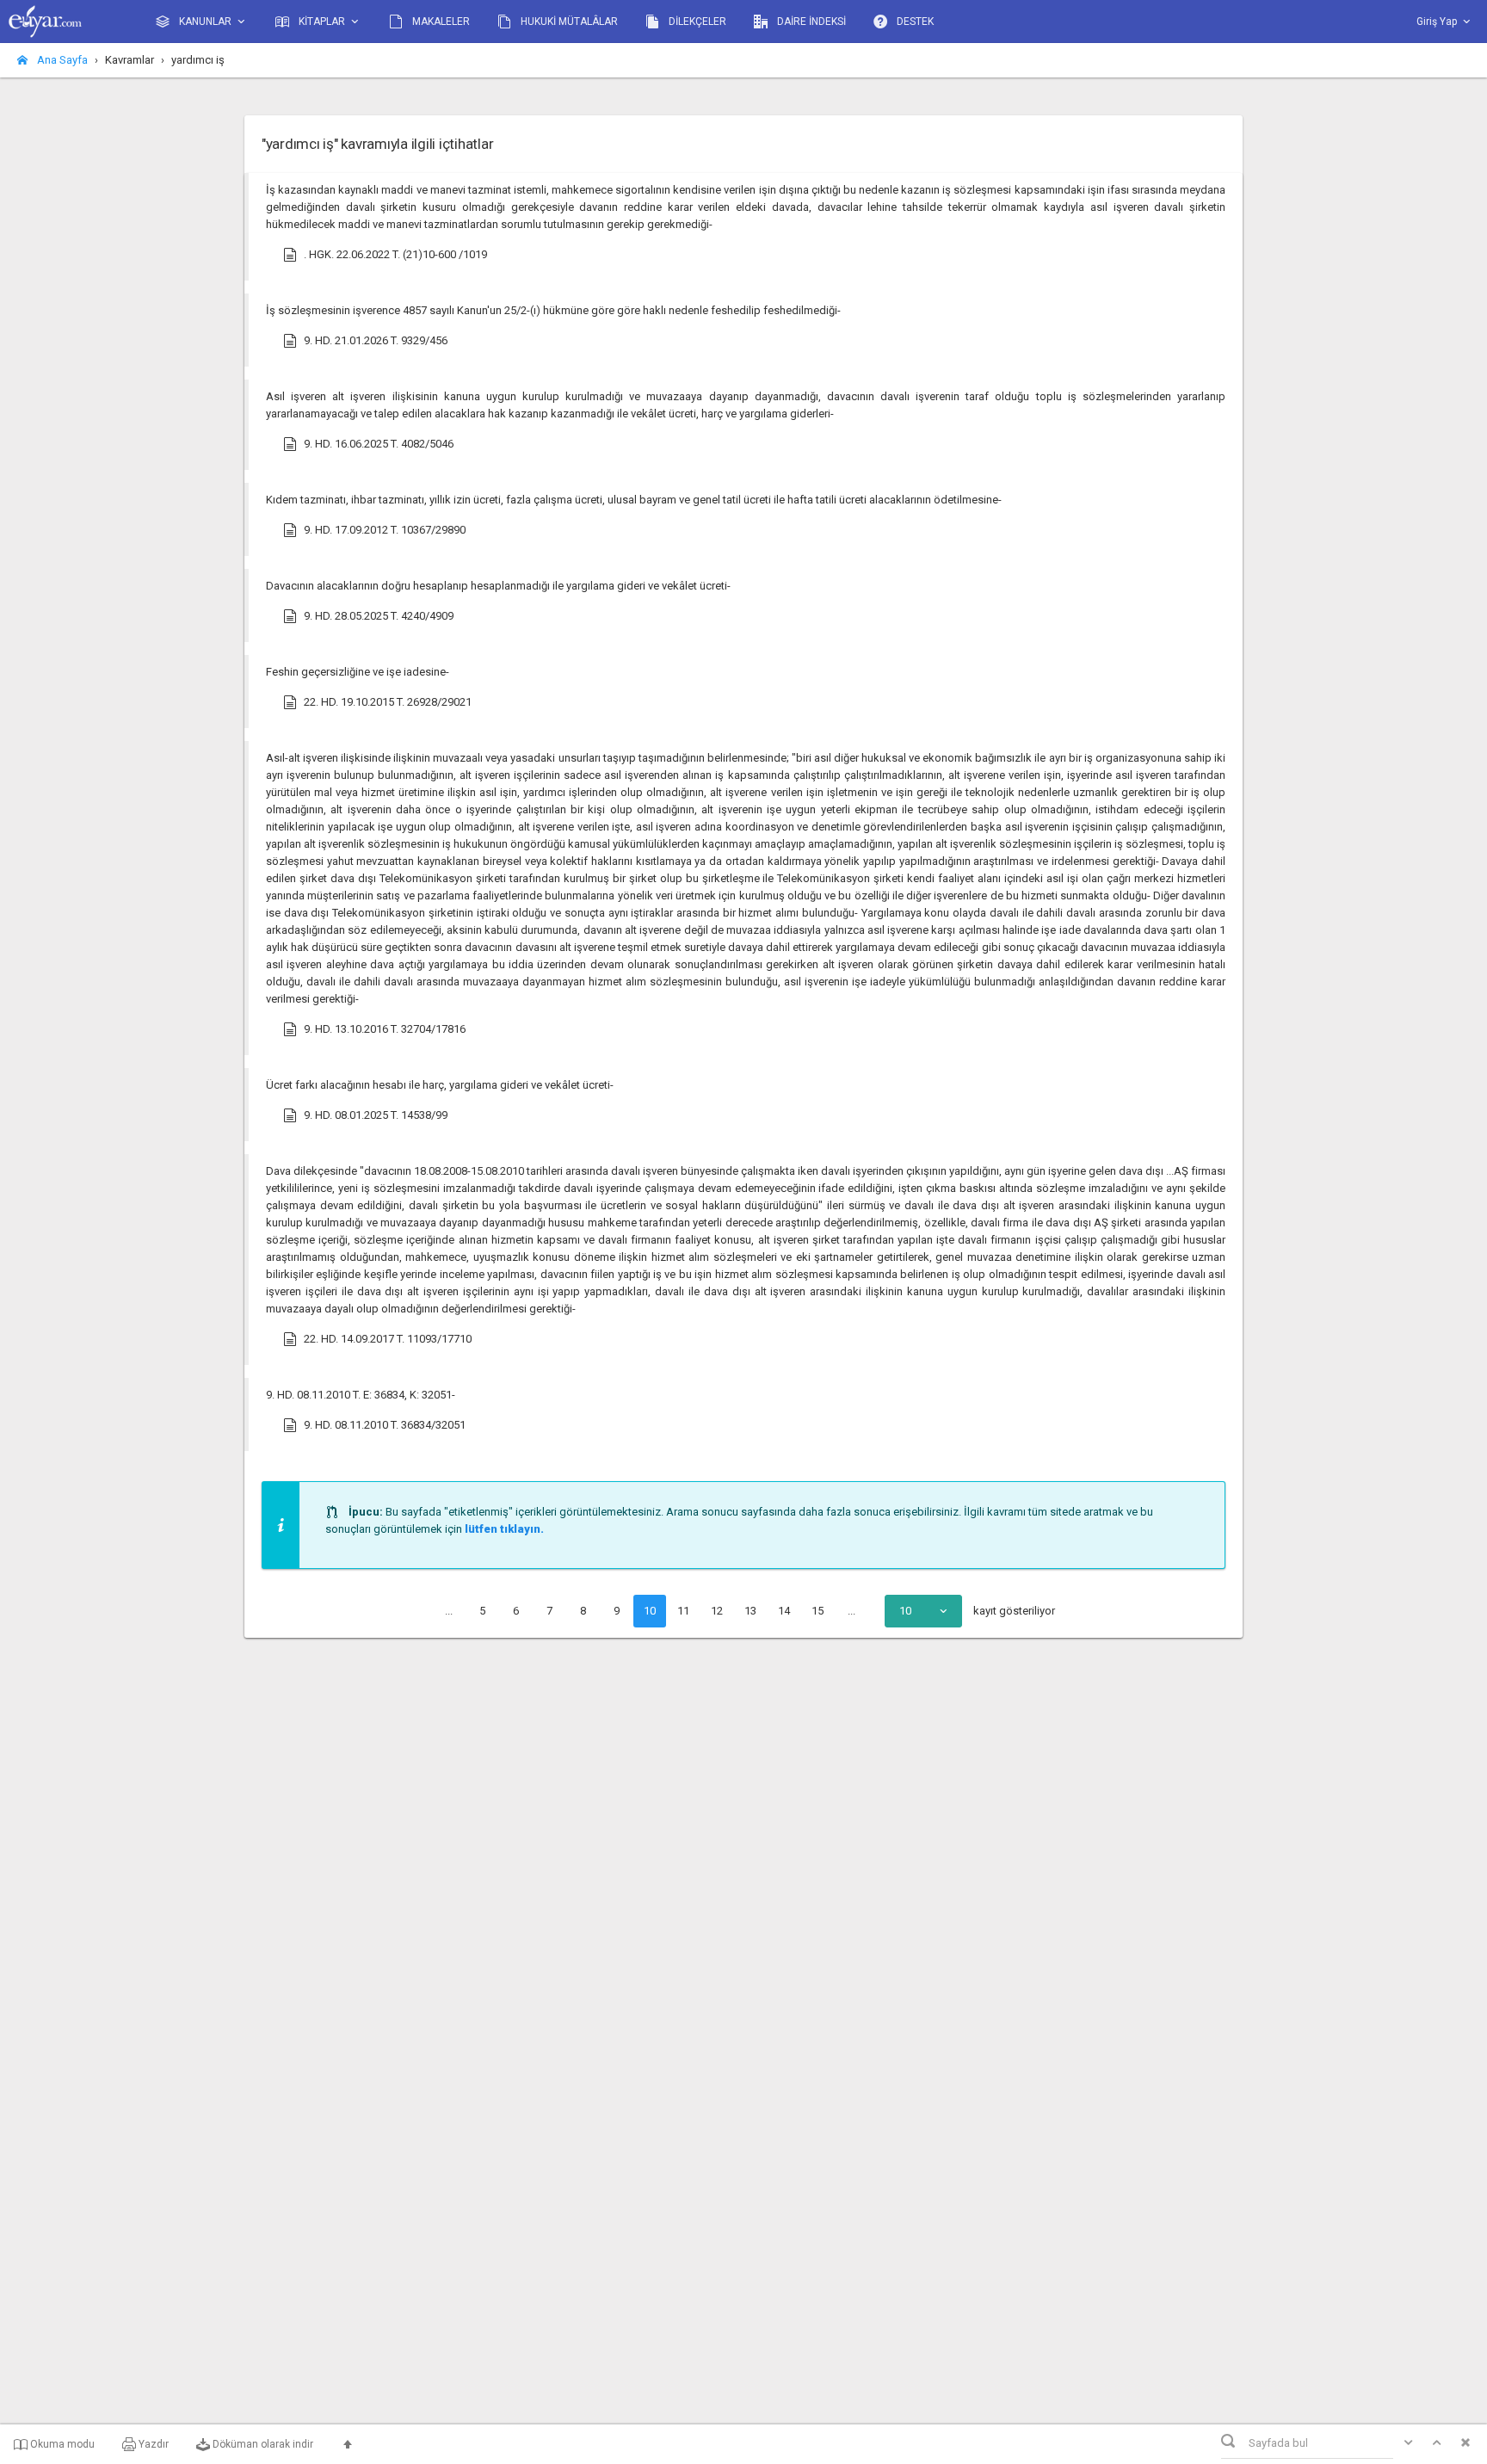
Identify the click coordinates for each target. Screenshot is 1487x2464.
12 (717, 1611)
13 (750, 1611)
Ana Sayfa (61, 60)
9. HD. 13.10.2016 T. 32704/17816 (385, 1029)
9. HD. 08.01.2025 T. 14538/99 (376, 1115)
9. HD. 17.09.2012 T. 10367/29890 (385, 530)
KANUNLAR (205, 22)
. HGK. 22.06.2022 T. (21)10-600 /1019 (395, 254)
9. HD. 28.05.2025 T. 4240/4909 (379, 616)
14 (784, 1611)
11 (683, 1611)
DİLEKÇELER (696, 22)
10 (650, 1611)
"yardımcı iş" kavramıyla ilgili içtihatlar (377, 144)
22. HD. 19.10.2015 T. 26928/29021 (388, 702)
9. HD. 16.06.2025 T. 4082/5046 (379, 444)
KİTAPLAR (322, 22)
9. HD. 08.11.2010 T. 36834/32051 (385, 1425)
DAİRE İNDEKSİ (810, 22)
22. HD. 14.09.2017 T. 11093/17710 (388, 1339)
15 (818, 1611)
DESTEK (914, 22)
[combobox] (923, 1611)
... (449, 1611)
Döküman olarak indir (262, 2444)
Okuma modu (61, 2444)
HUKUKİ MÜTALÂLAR (568, 22)
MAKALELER (440, 22)
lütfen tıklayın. (504, 1529)
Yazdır (152, 2444)
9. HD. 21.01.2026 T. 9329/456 (376, 340)
